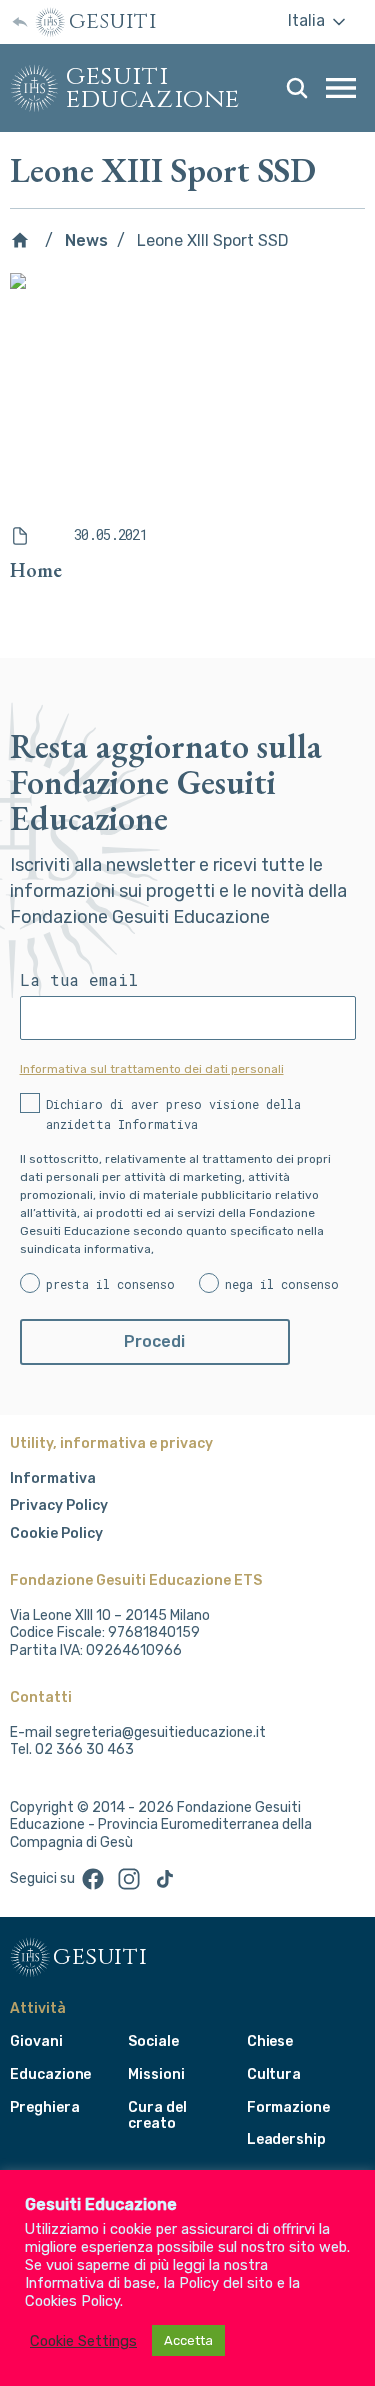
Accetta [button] (188, 2340)
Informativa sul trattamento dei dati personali (152, 1069)
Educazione (50, 2074)
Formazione (288, 2107)
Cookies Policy (72, 2301)
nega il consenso (282, 1284)
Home (36, 570)
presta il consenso (110, 1284)
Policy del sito (226, 2283)
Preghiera (44, 2107)
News (86, 240)
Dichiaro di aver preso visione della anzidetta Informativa (173, 1114)
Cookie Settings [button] (83, 2341)
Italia (308, 20)
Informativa (53, 1478)
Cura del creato (157, 2116)
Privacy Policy (59, 1505)
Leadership (286, 2139)
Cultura (274, 2074)
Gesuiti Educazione (153, 88)
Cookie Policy (56, 1533)
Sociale (153, 2041)
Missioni (156, 2074)
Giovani (36, 2041)
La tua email (79, 980)
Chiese (270, 2041)
